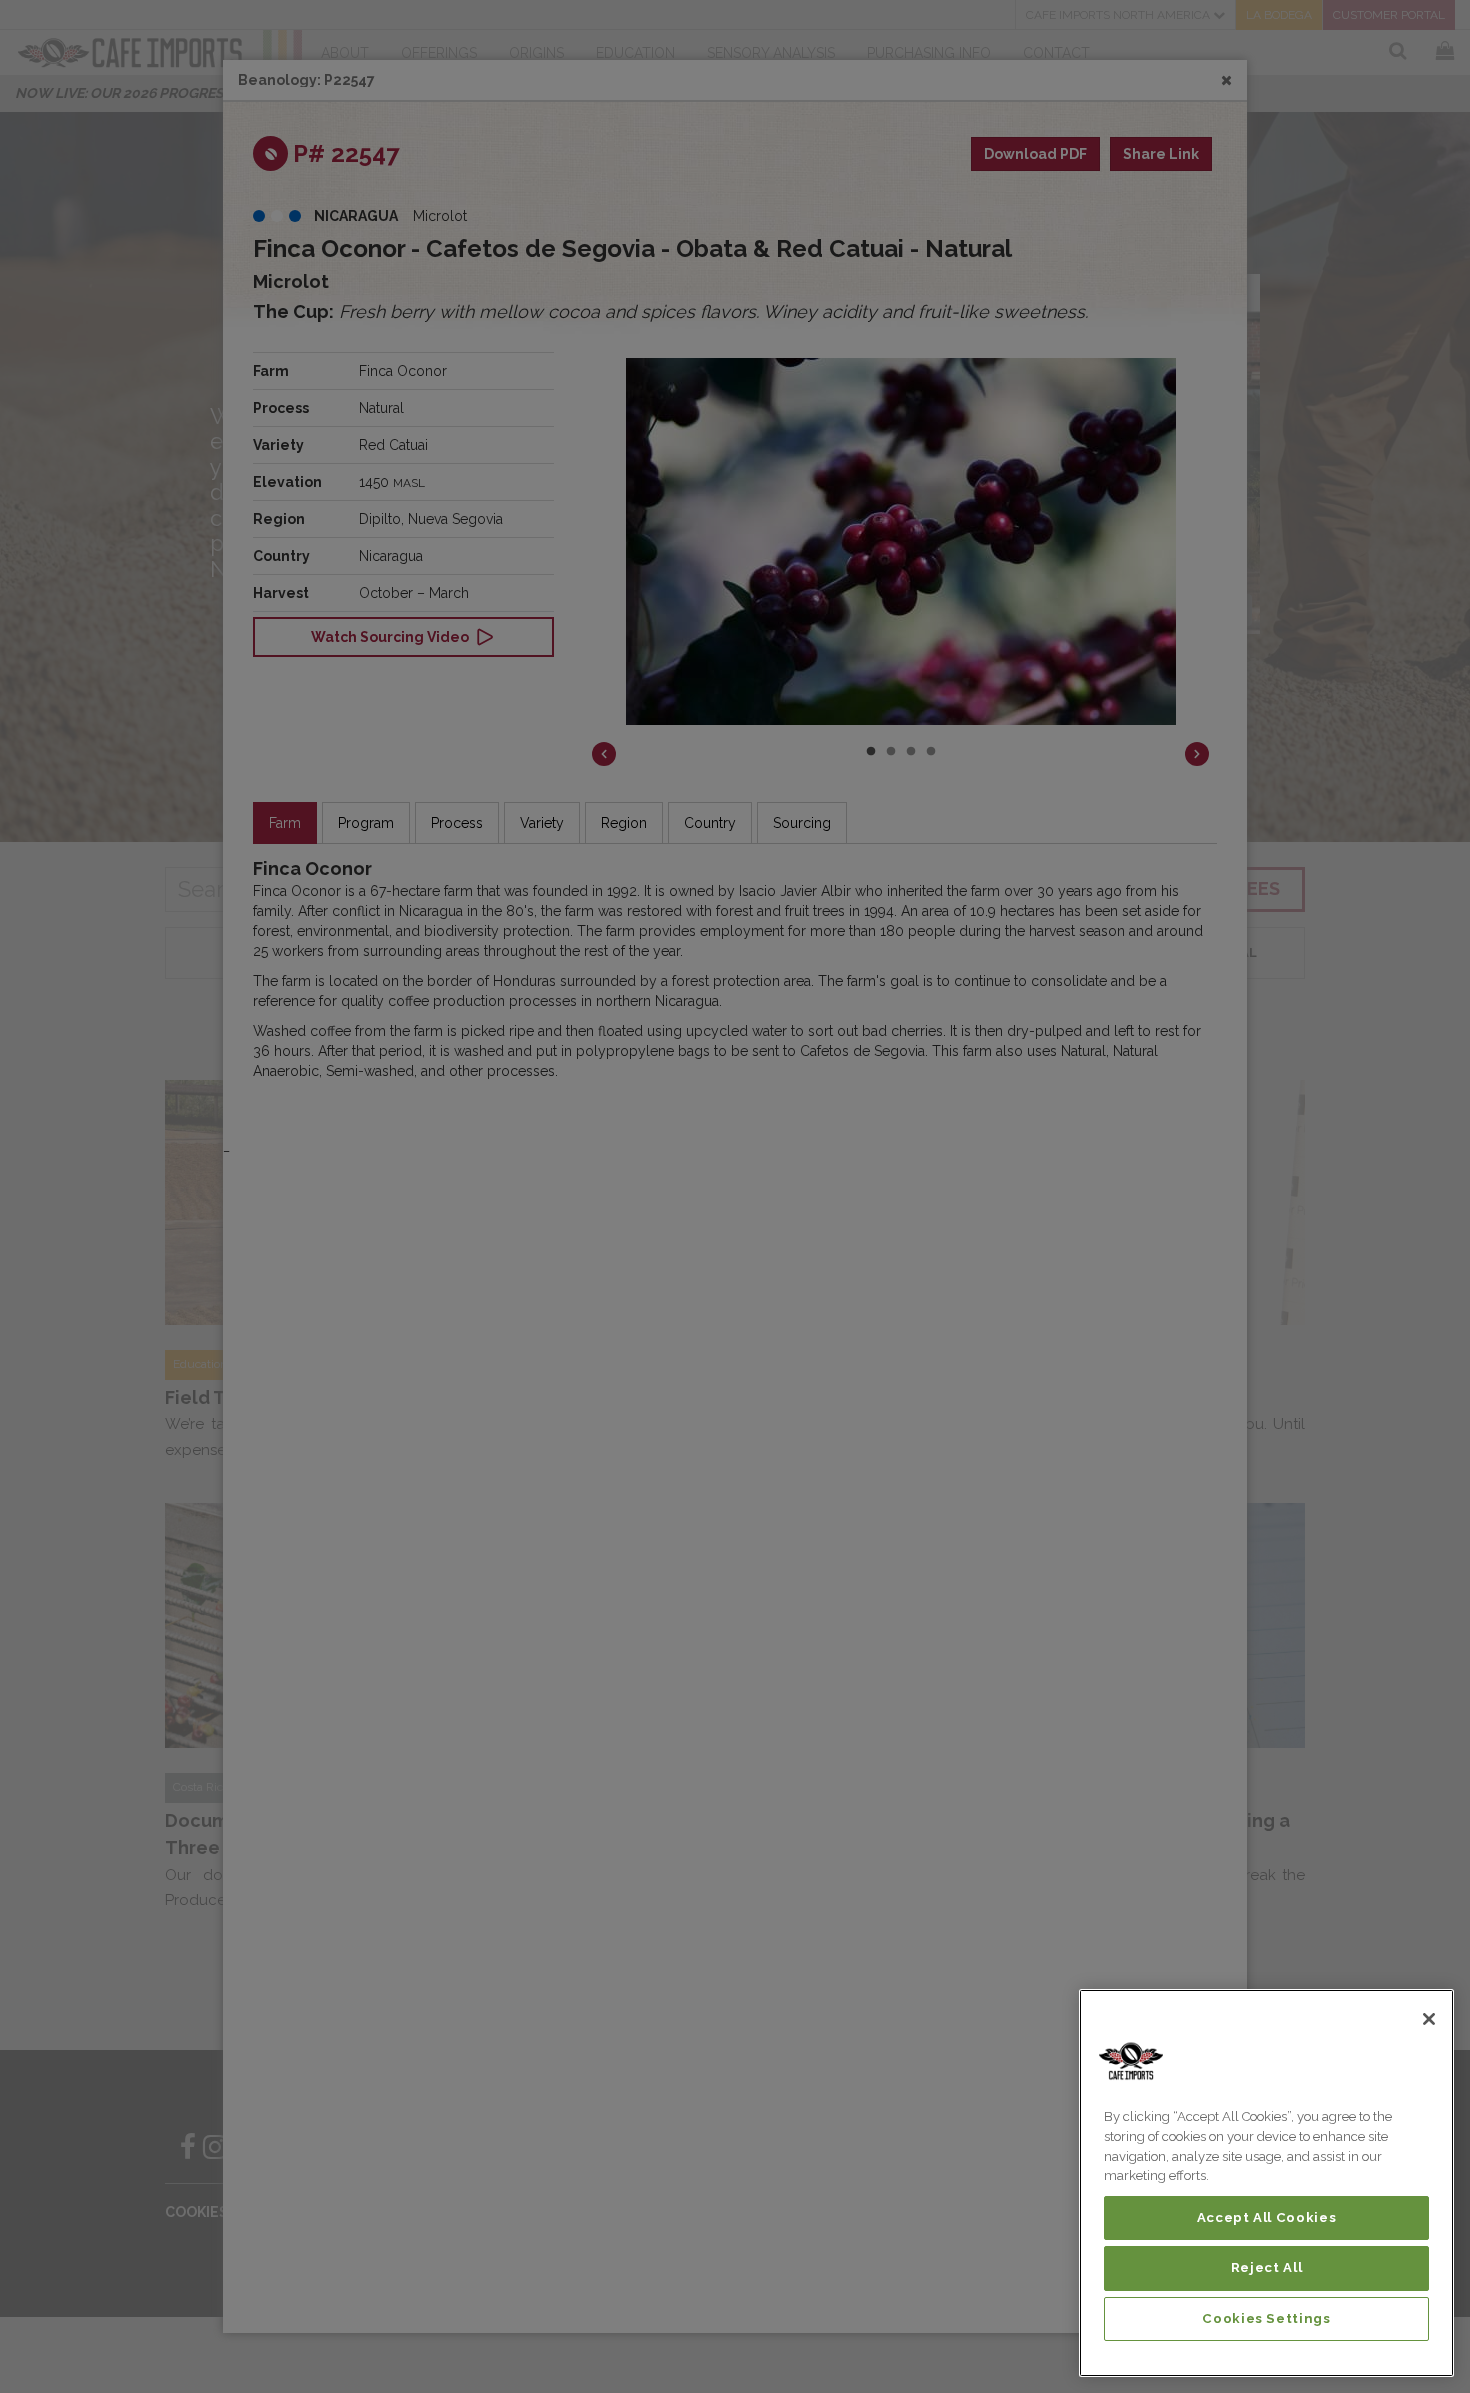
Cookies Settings (1266, 2318)
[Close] (1429, 2019)
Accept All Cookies (1267, 2217)
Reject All (1267, 2267)
